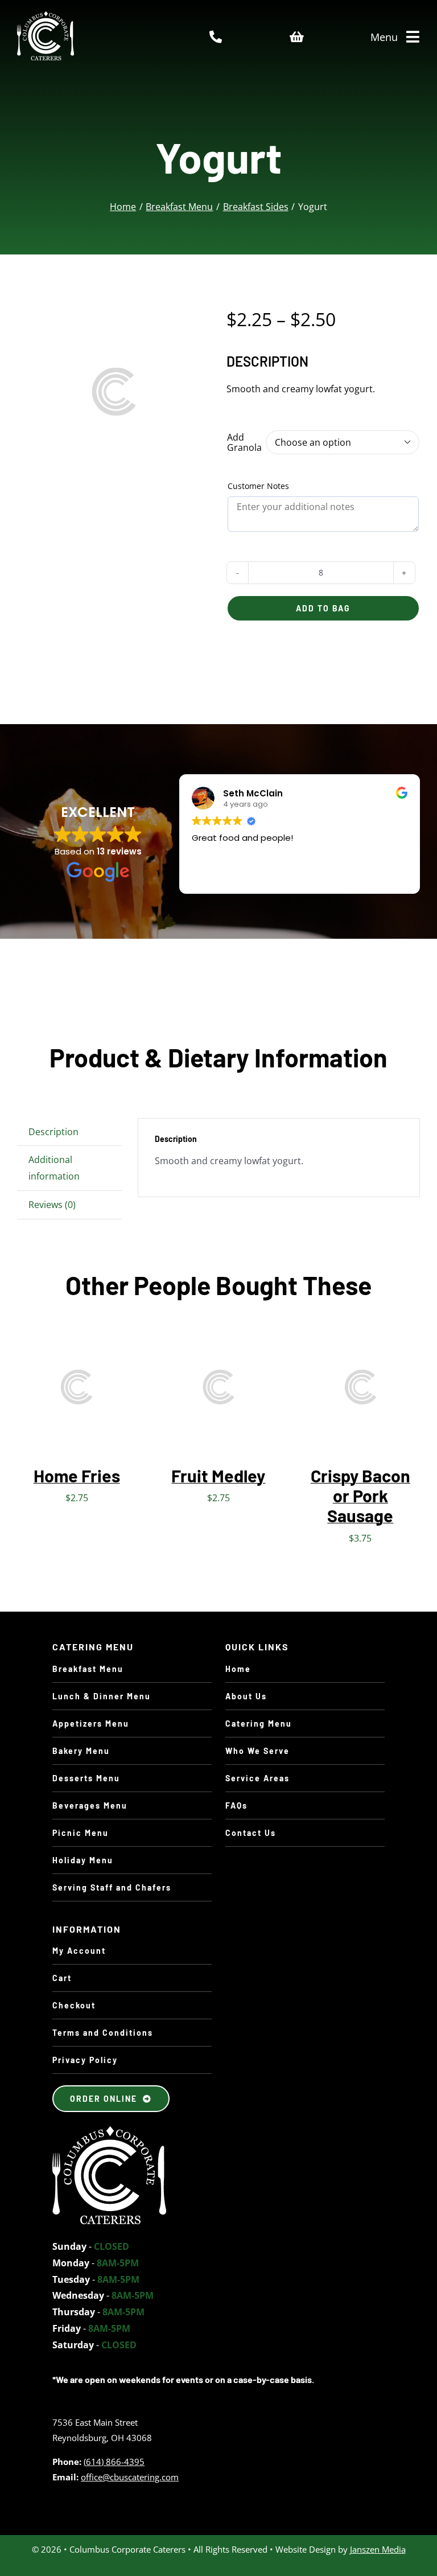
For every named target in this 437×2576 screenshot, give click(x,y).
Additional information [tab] (54, 1168)
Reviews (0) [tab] (52, 1205)
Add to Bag (323, 608)
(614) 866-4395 (114, 2462)
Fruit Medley (218, 1476)
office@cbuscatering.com (130, 2477)
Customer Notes (258, 486)
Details (44, 1397)
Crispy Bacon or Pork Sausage (360, 1496)
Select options (352, 1381)
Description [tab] (53, 1132)
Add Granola (244, 443)
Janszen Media (378, 2549)
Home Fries (77, 1476)
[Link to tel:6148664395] (216, 37)
